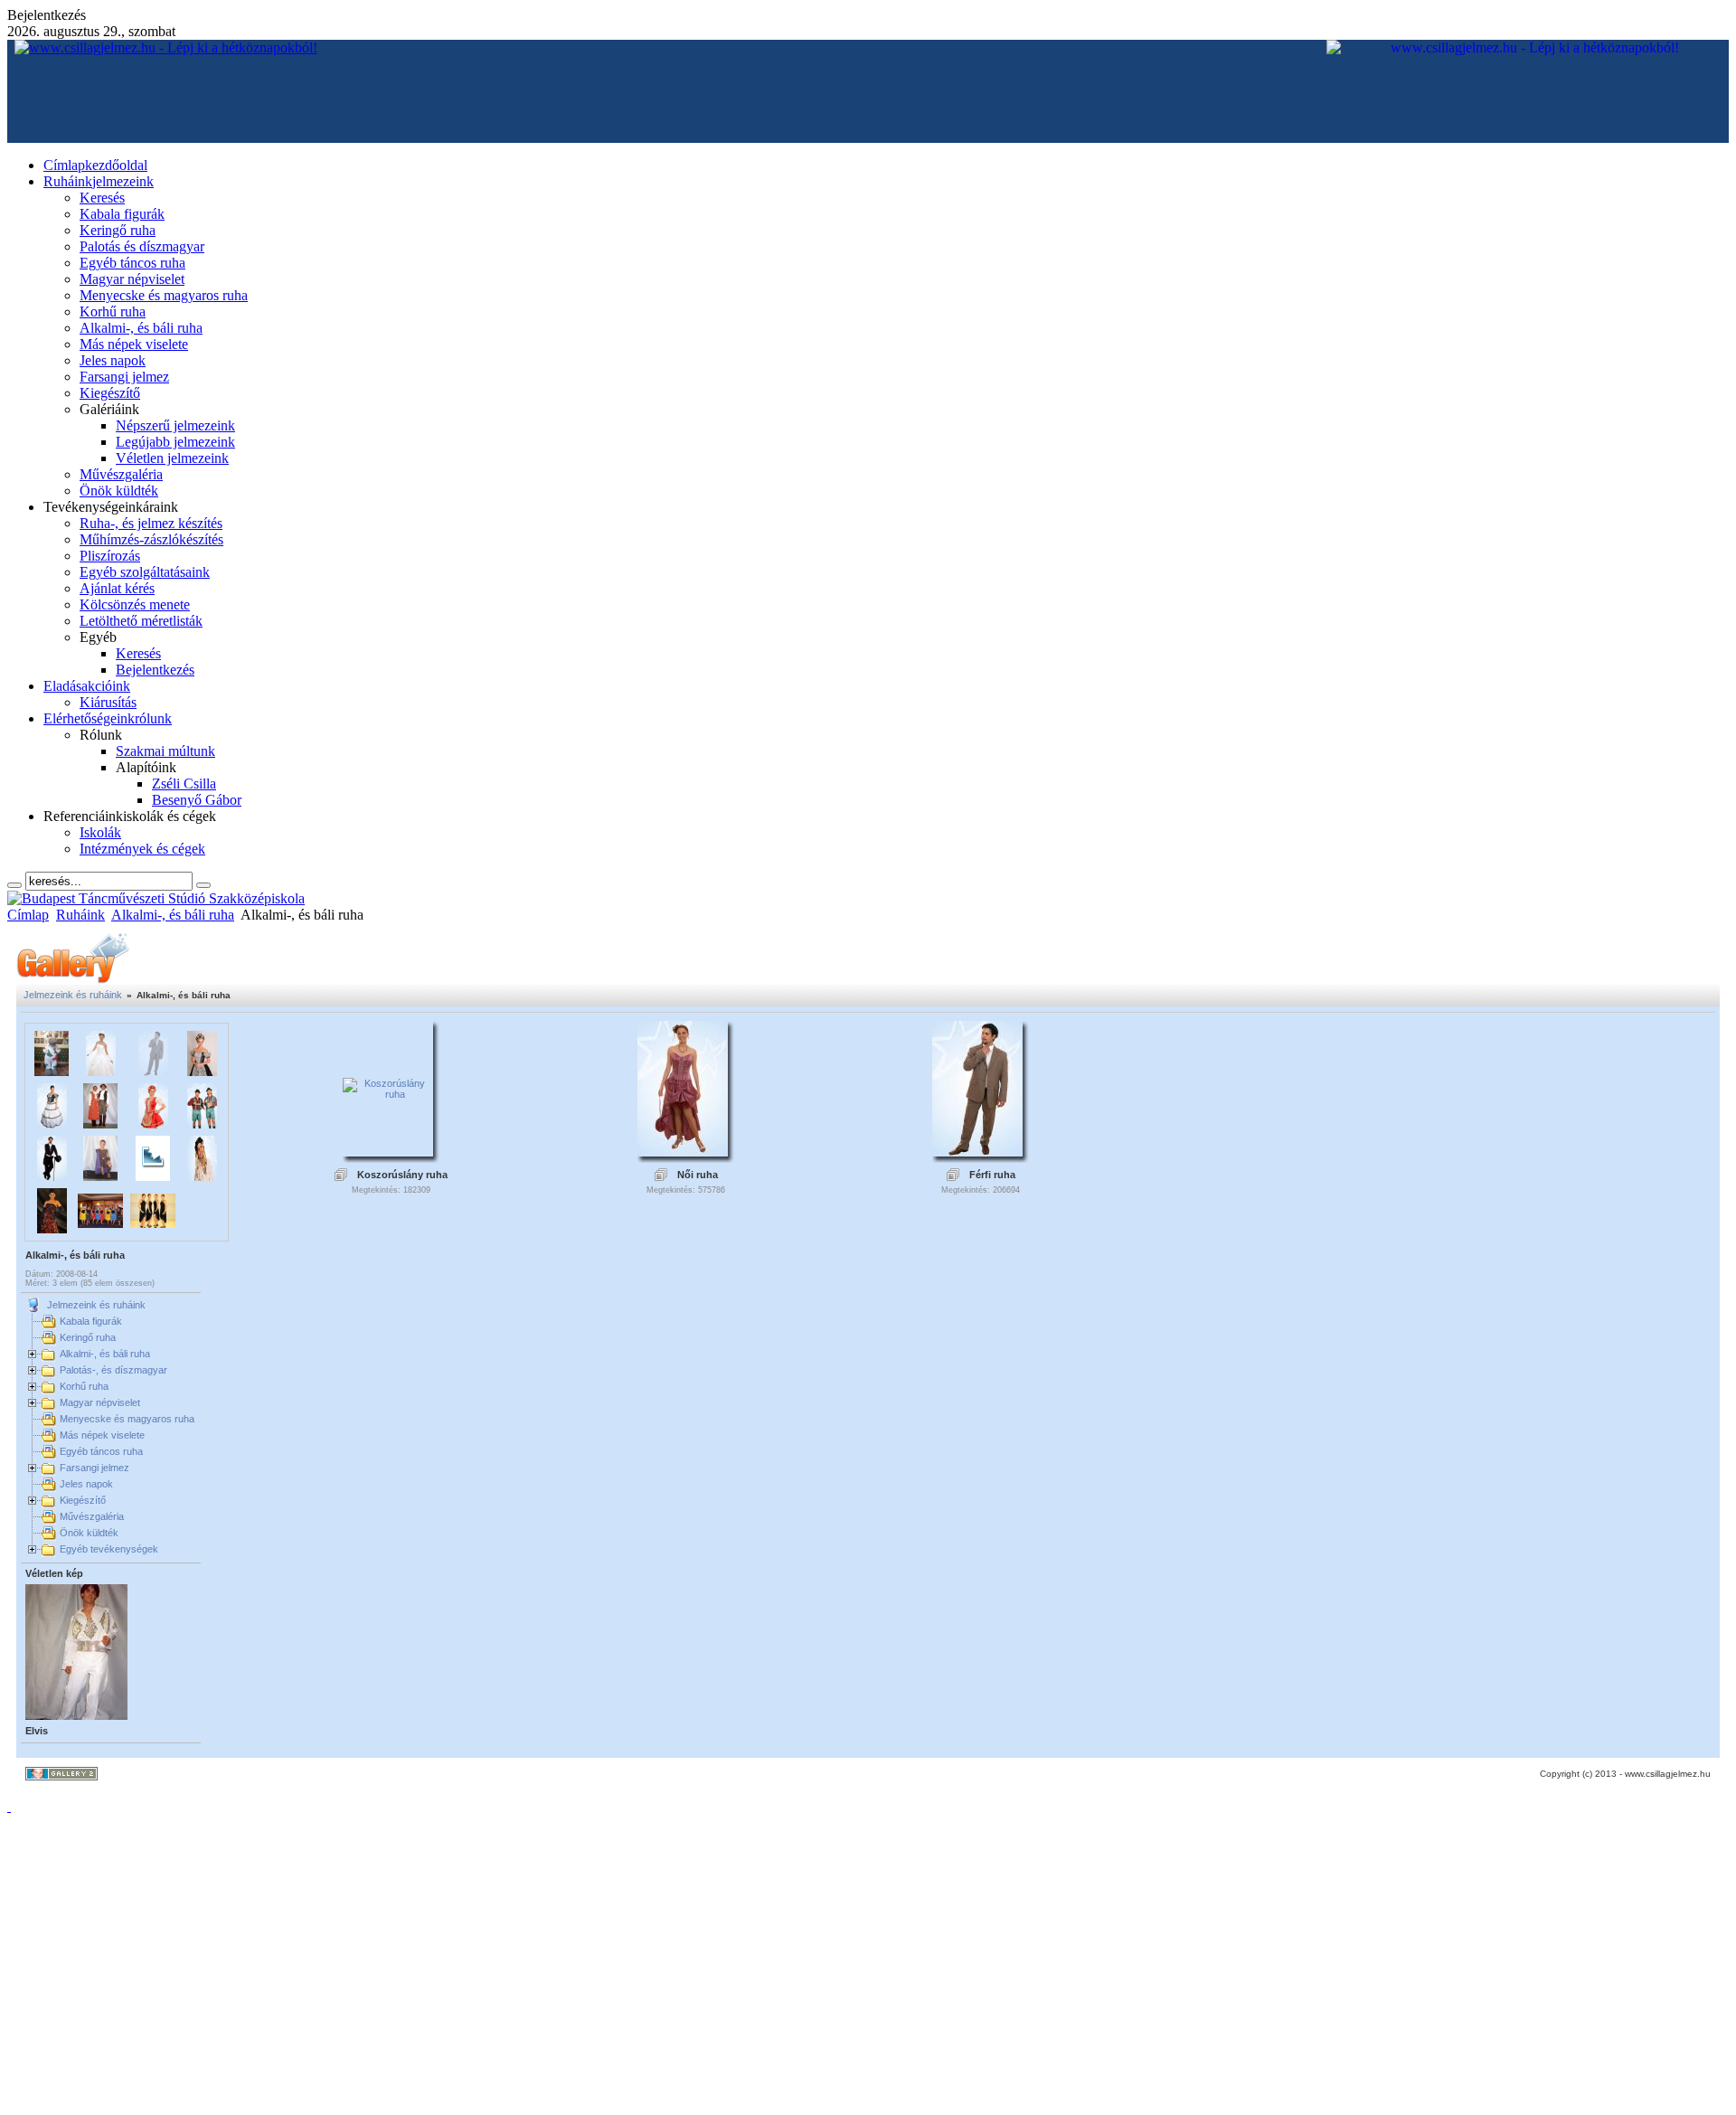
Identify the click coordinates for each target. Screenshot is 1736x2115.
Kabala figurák (91, 1321)
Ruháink (80, 915)
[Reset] (203, 885)
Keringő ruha (88, 1337)
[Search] (14, 885)
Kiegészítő (83, 1500)
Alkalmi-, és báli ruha (173, 915)
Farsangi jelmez (94, 1468)
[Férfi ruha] (977, 1151)
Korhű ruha (84, 1386)
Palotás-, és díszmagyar (113, 1370)
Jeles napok (86, 1484)
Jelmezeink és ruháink (73, 995)
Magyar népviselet (100, 1402)
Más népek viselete (102, 1435)
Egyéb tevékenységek (109, 1549)
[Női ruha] (683, 1151)
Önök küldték (89, 1533)
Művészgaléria (92, 1516)
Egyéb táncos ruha (101, 1451)
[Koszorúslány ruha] (388, 1094)
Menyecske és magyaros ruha (127, 1419)
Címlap (28, 915)
